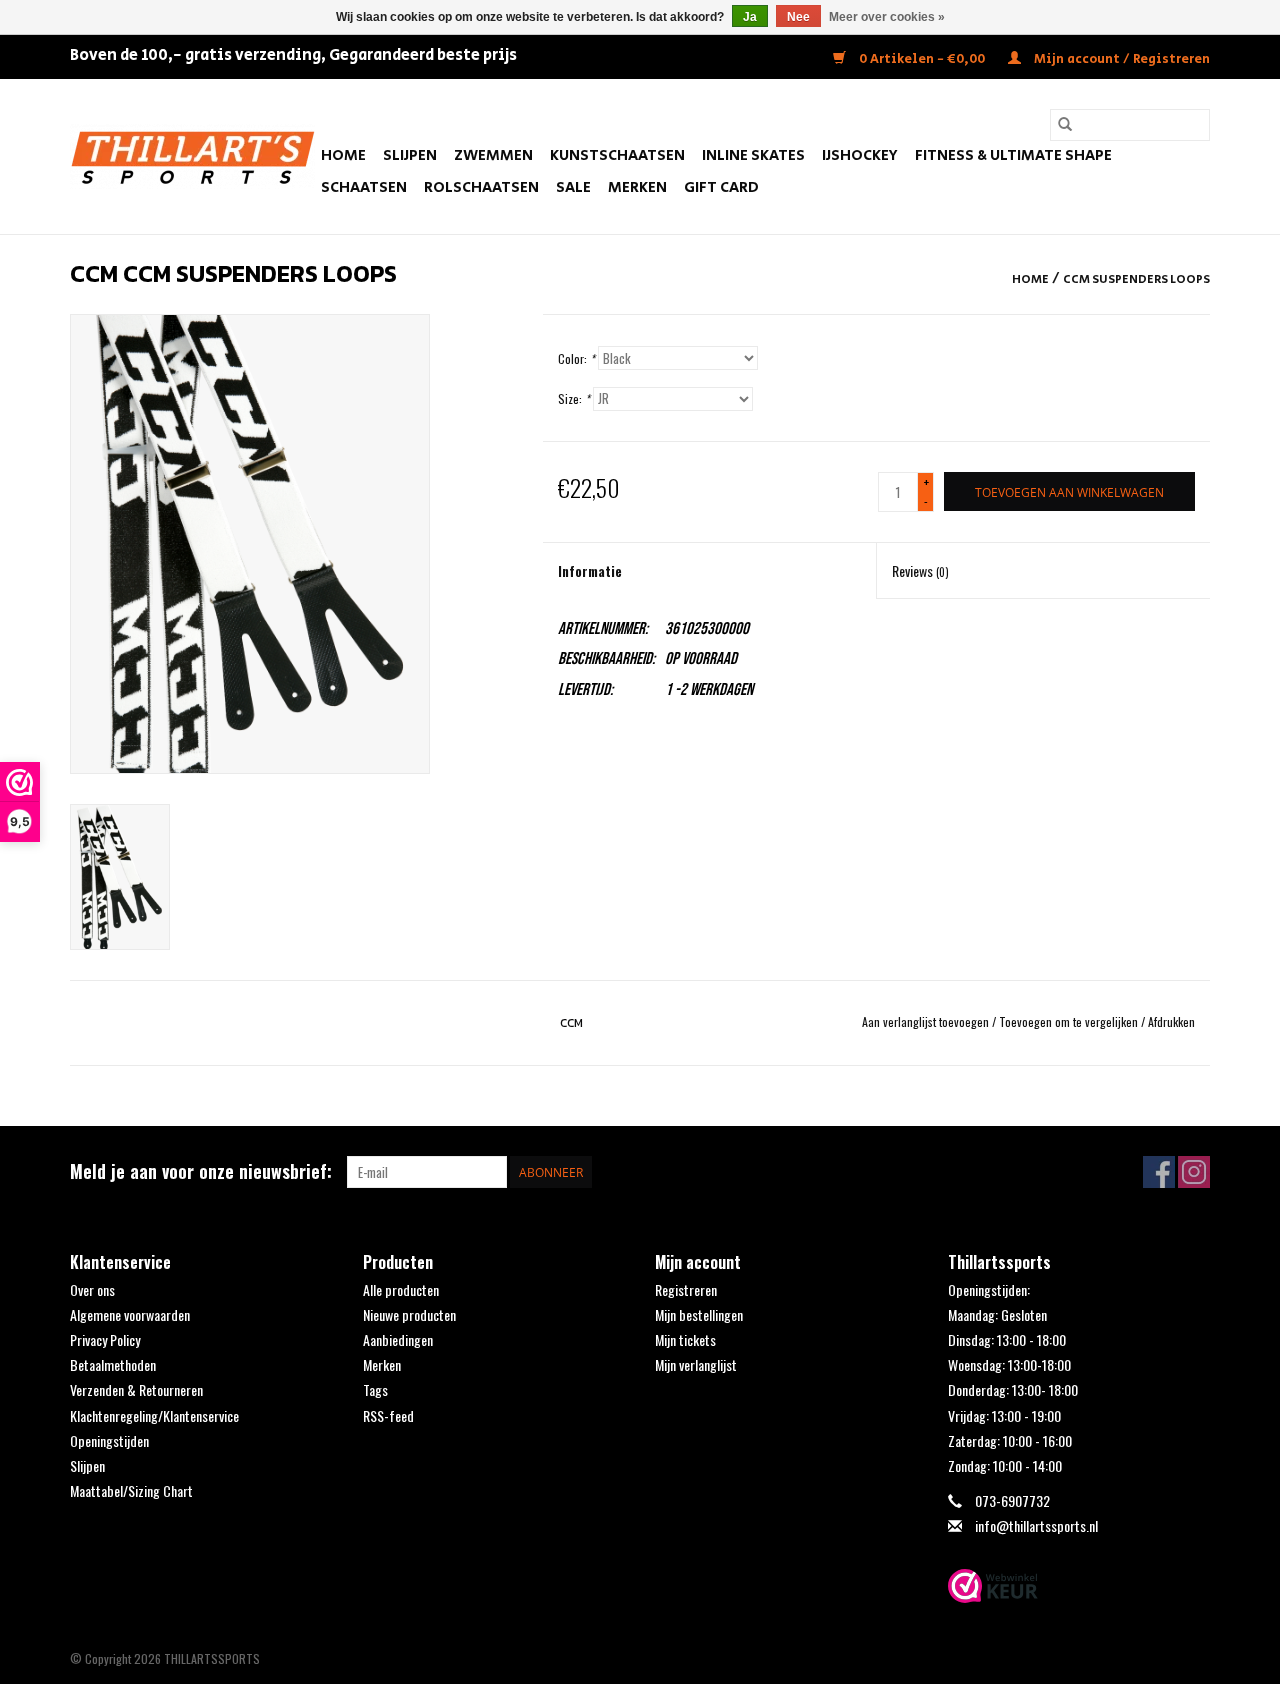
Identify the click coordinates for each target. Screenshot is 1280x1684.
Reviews (920, 570)
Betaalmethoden (113, 1364)
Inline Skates (753, 155)
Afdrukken (1171, 1021)
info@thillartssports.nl (1036, 1525)
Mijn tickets (685, 1339)
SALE (573, 187)
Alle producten (401, 1289)
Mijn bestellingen (699, 1314)
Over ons (92, 1289)
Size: (574, 398)
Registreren (686, 1289)
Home (343, 155)
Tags (375, 1389)
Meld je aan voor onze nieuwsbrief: (201, 1171)
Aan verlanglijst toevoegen (927, 1021)
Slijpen (410, 155)
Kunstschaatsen (617, 155)
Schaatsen (364, 187)
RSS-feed (388, 1415)
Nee (798, 17)
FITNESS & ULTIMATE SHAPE (1013, 155)
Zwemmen (493, 155)
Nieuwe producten (409, 1314)
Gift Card (721, 187)
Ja (750, 17)
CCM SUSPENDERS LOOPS (1136, 279)
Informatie (590, 570)
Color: (576, 358)
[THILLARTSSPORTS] (192, 156)
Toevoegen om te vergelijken (1070, 1021)
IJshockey (860, 155)
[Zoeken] (1065, 125)
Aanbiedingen (398, 1339)
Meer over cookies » (887, 17)
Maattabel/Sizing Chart (131, 1490)
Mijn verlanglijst (696, 1364)
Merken (637, 187)
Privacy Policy (105, 1339)
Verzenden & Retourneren (136, 1389)
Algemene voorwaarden (130, 1314)
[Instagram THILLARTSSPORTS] (1194, 1172)
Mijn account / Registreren (1120, 59)
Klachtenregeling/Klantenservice (154, 1415)
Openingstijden (109, 1440)
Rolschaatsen (481, 187)
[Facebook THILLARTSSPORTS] (1159, 1172)
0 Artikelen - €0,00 (922, 59)
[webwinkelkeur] (1079, 1586)
